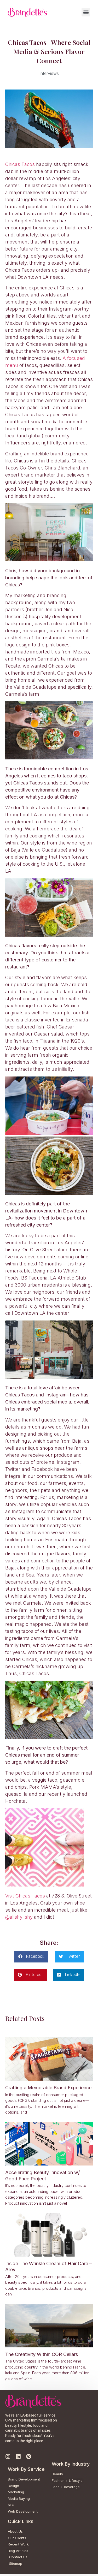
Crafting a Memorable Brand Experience (48, 2088)
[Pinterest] (29, 2456)
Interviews (49, 73)
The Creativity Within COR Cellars (42, 2354)
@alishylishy (19, 1917)
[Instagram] (8, 2456)
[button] (86, 12)
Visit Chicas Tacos (25, 1896)
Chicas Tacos (20, 164)
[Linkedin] (18, 2456)
